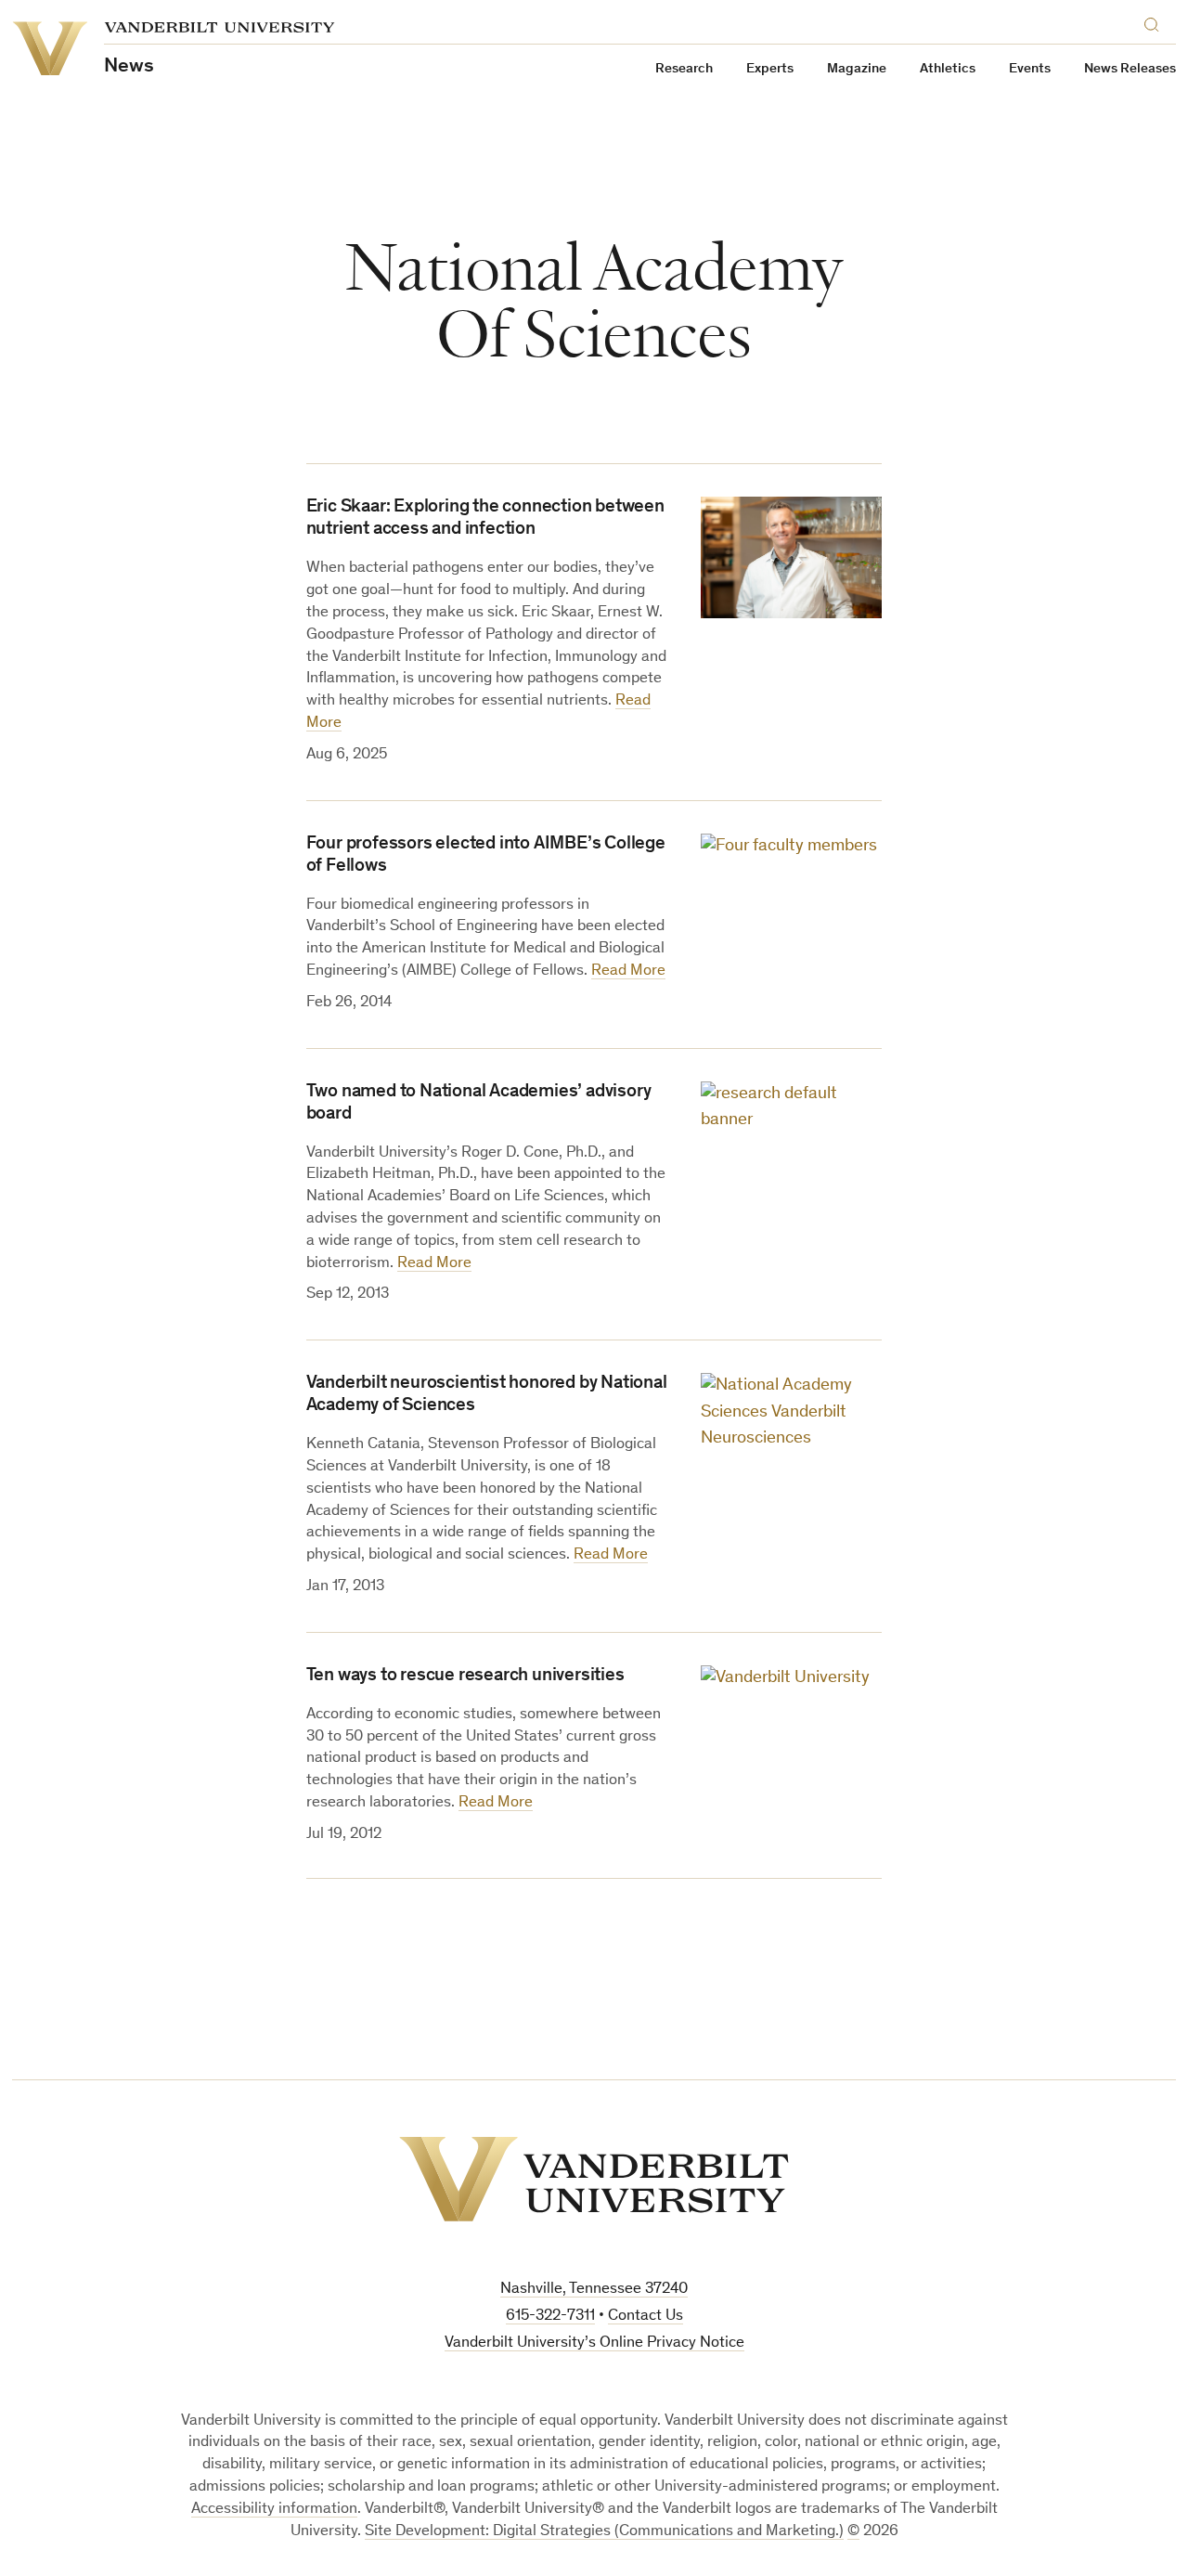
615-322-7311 (550, 2317)
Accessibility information (274, 2510)
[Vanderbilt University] (594, 2179)
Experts (770, 69)
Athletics (948, 69)
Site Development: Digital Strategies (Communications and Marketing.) (604, 2532)
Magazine (857, 69)
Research (684, 69)
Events (1030, 69)
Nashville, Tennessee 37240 (594, 2290)
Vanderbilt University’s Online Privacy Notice (594, 2343)
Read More (628, 971)
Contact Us (646, 2317)
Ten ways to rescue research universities (465, 1676)
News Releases (1130, 69)
